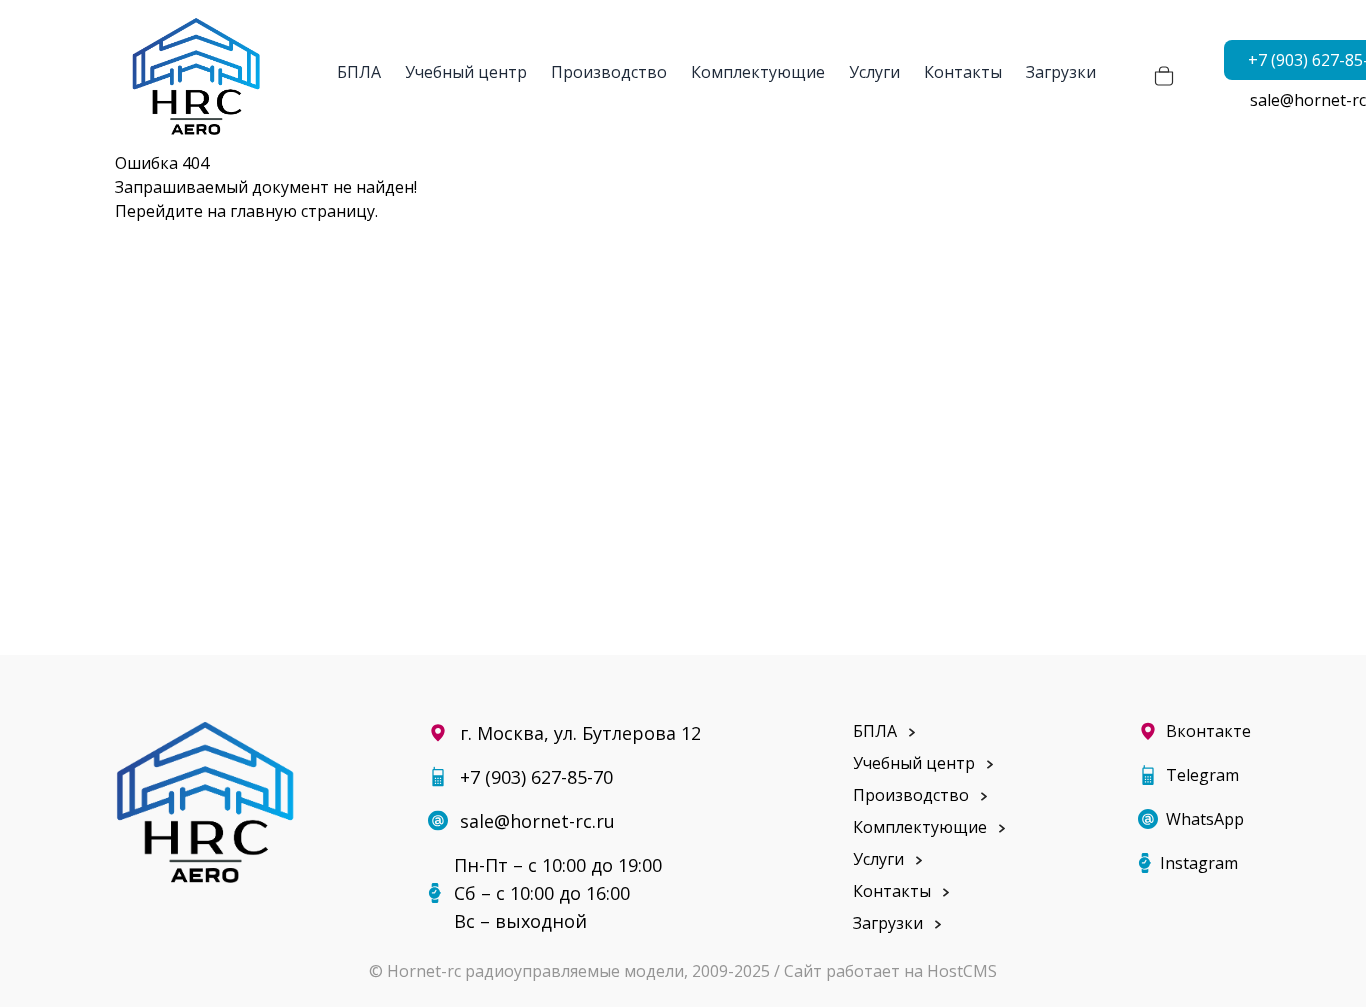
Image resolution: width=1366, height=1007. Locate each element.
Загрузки (1061, 72)
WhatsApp (1205, 819)
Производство (609, 72)
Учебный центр (466, 72)
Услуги (874, 72)
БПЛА (359, 72)
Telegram (1202, 775)
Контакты (963, 72)
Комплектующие (758, 72)
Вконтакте (1208, 731)
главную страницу (302, 211)
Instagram (1199, 863)
